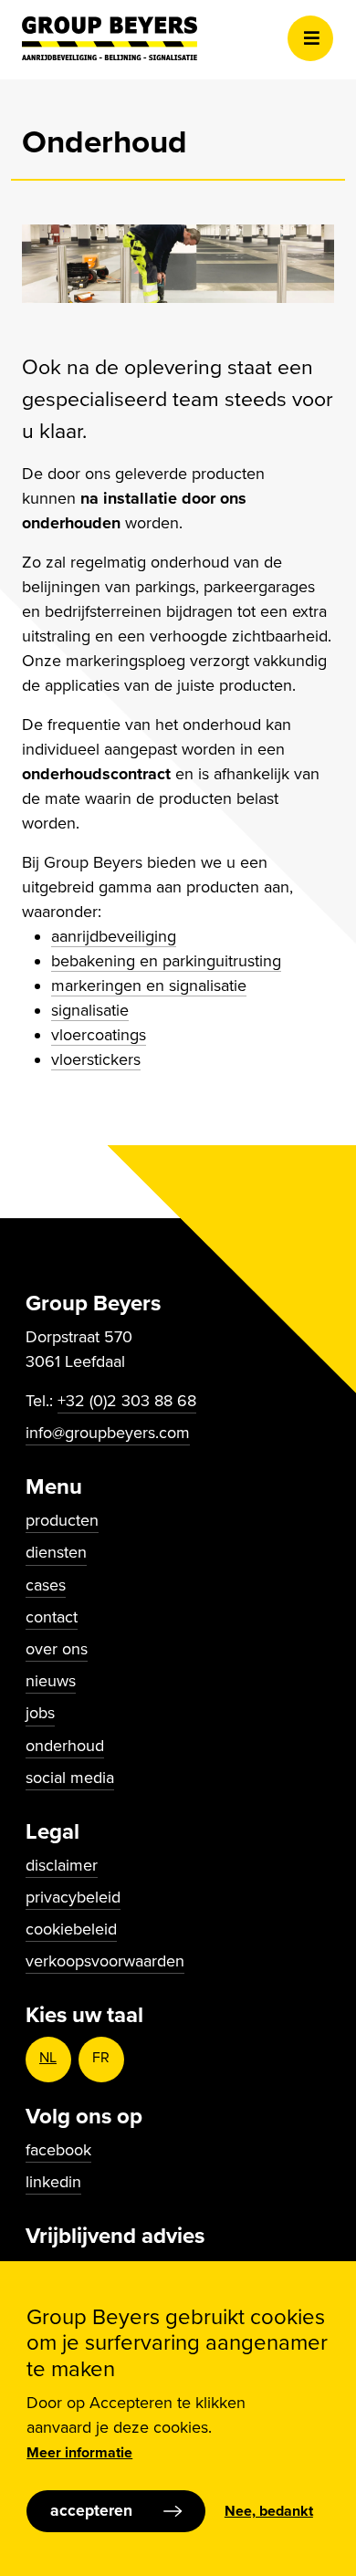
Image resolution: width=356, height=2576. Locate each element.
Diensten (56, 1552)
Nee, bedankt (269, 2511)
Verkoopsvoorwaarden (105, 1961)
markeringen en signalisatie (149, 986)
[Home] (110, 38)
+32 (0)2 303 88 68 (127, 1401)
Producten (62, 1520)
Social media (70, 1778)
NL (48, 2058)
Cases (46, 1585)
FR (101, 2058)
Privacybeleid (73, 1897)
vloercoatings (99, 1035)
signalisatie (90, 1010)
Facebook (58, 2150)
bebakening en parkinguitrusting (166, 961)
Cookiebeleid (71, 1929)
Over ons (57, 1649)
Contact (52, 1617)
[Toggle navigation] (310, 38)
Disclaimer (62, 1865)
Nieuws (51, 1681)
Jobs (40, 1713)
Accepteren (91, 2511)
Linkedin (53, 2182)
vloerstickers (96, 1059)
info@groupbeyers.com (108, 1433)
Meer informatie (79, 2453)
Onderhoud (65, 1746)
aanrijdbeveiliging (114, 936)
